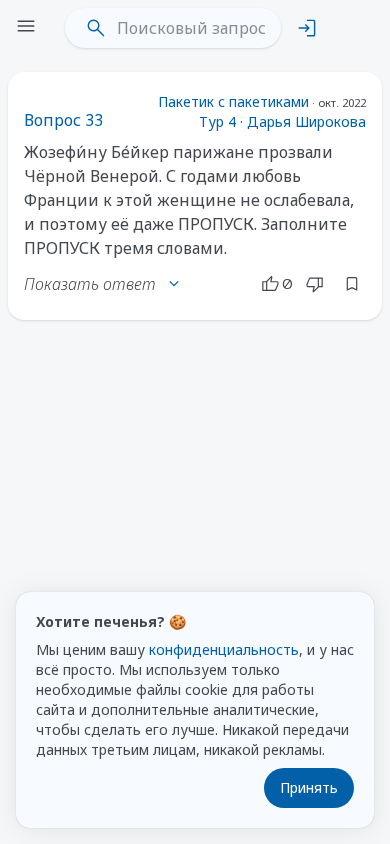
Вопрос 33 (63, 120)
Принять (309, 787)
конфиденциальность (224, 649)
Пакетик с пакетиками (233, 101)
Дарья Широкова (306, 121)
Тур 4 (217, 121)
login (307, 28)
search (96, 28)
